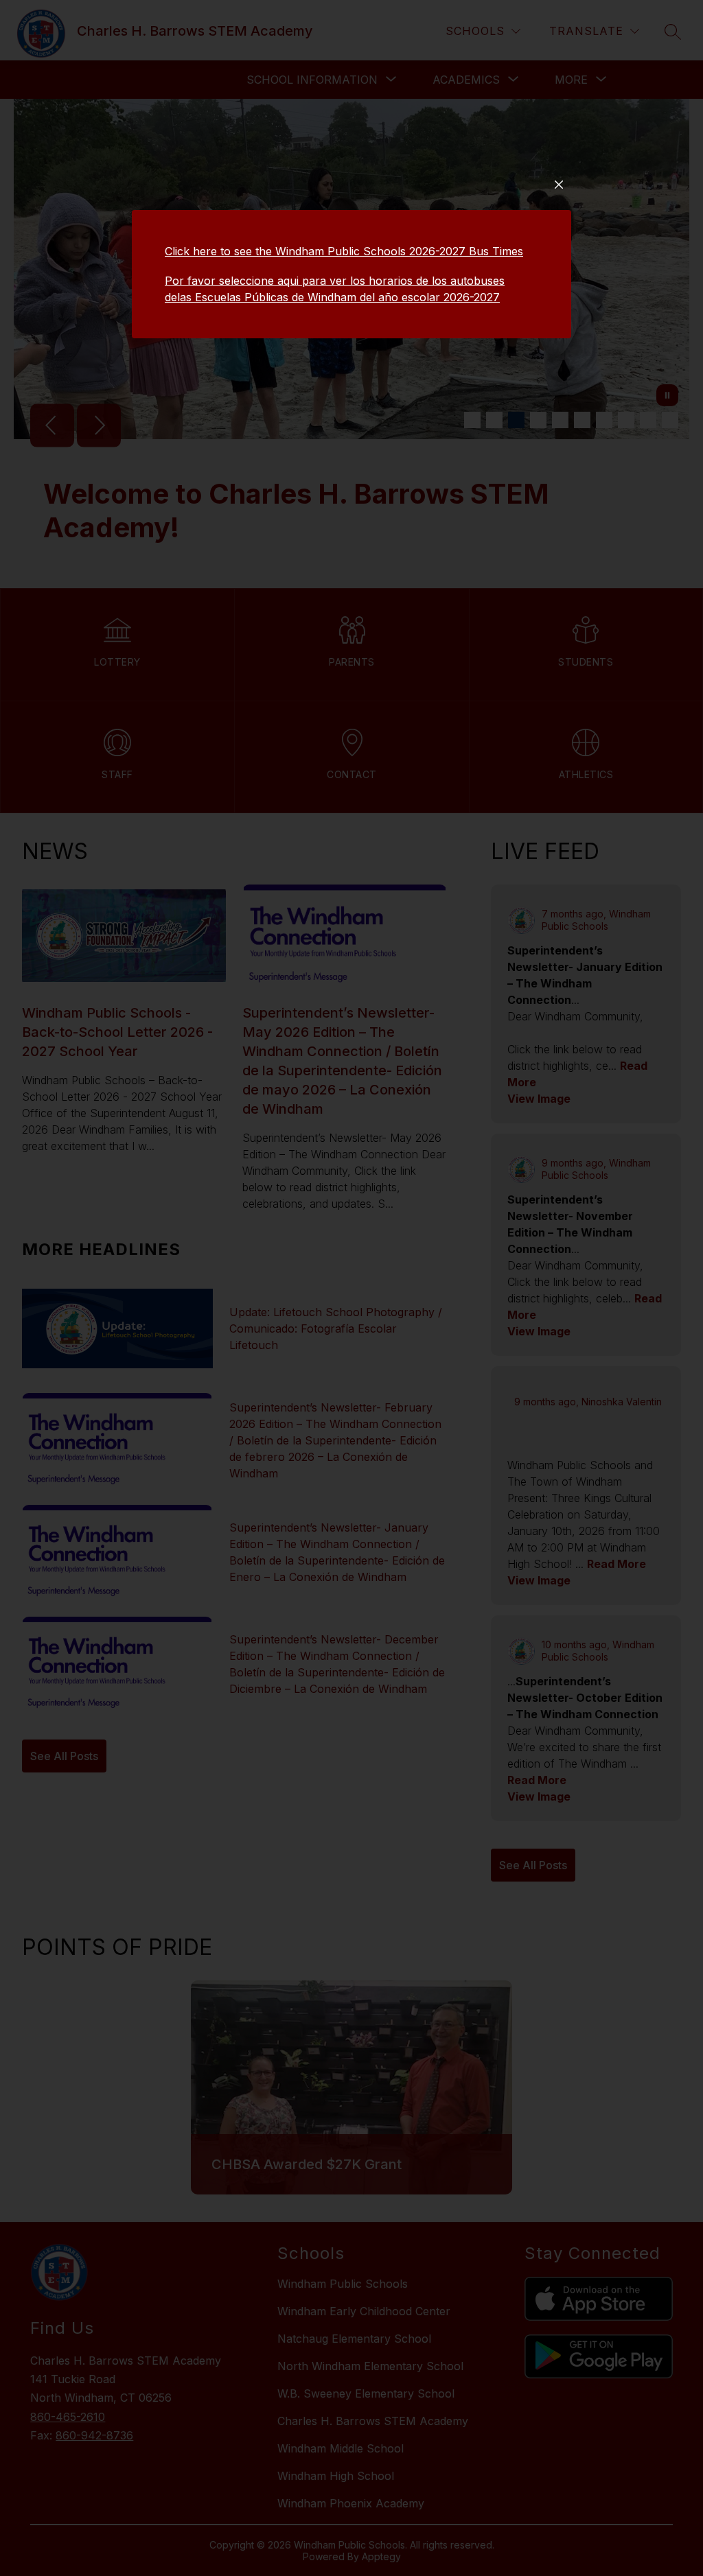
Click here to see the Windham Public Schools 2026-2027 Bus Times (344, 251)
